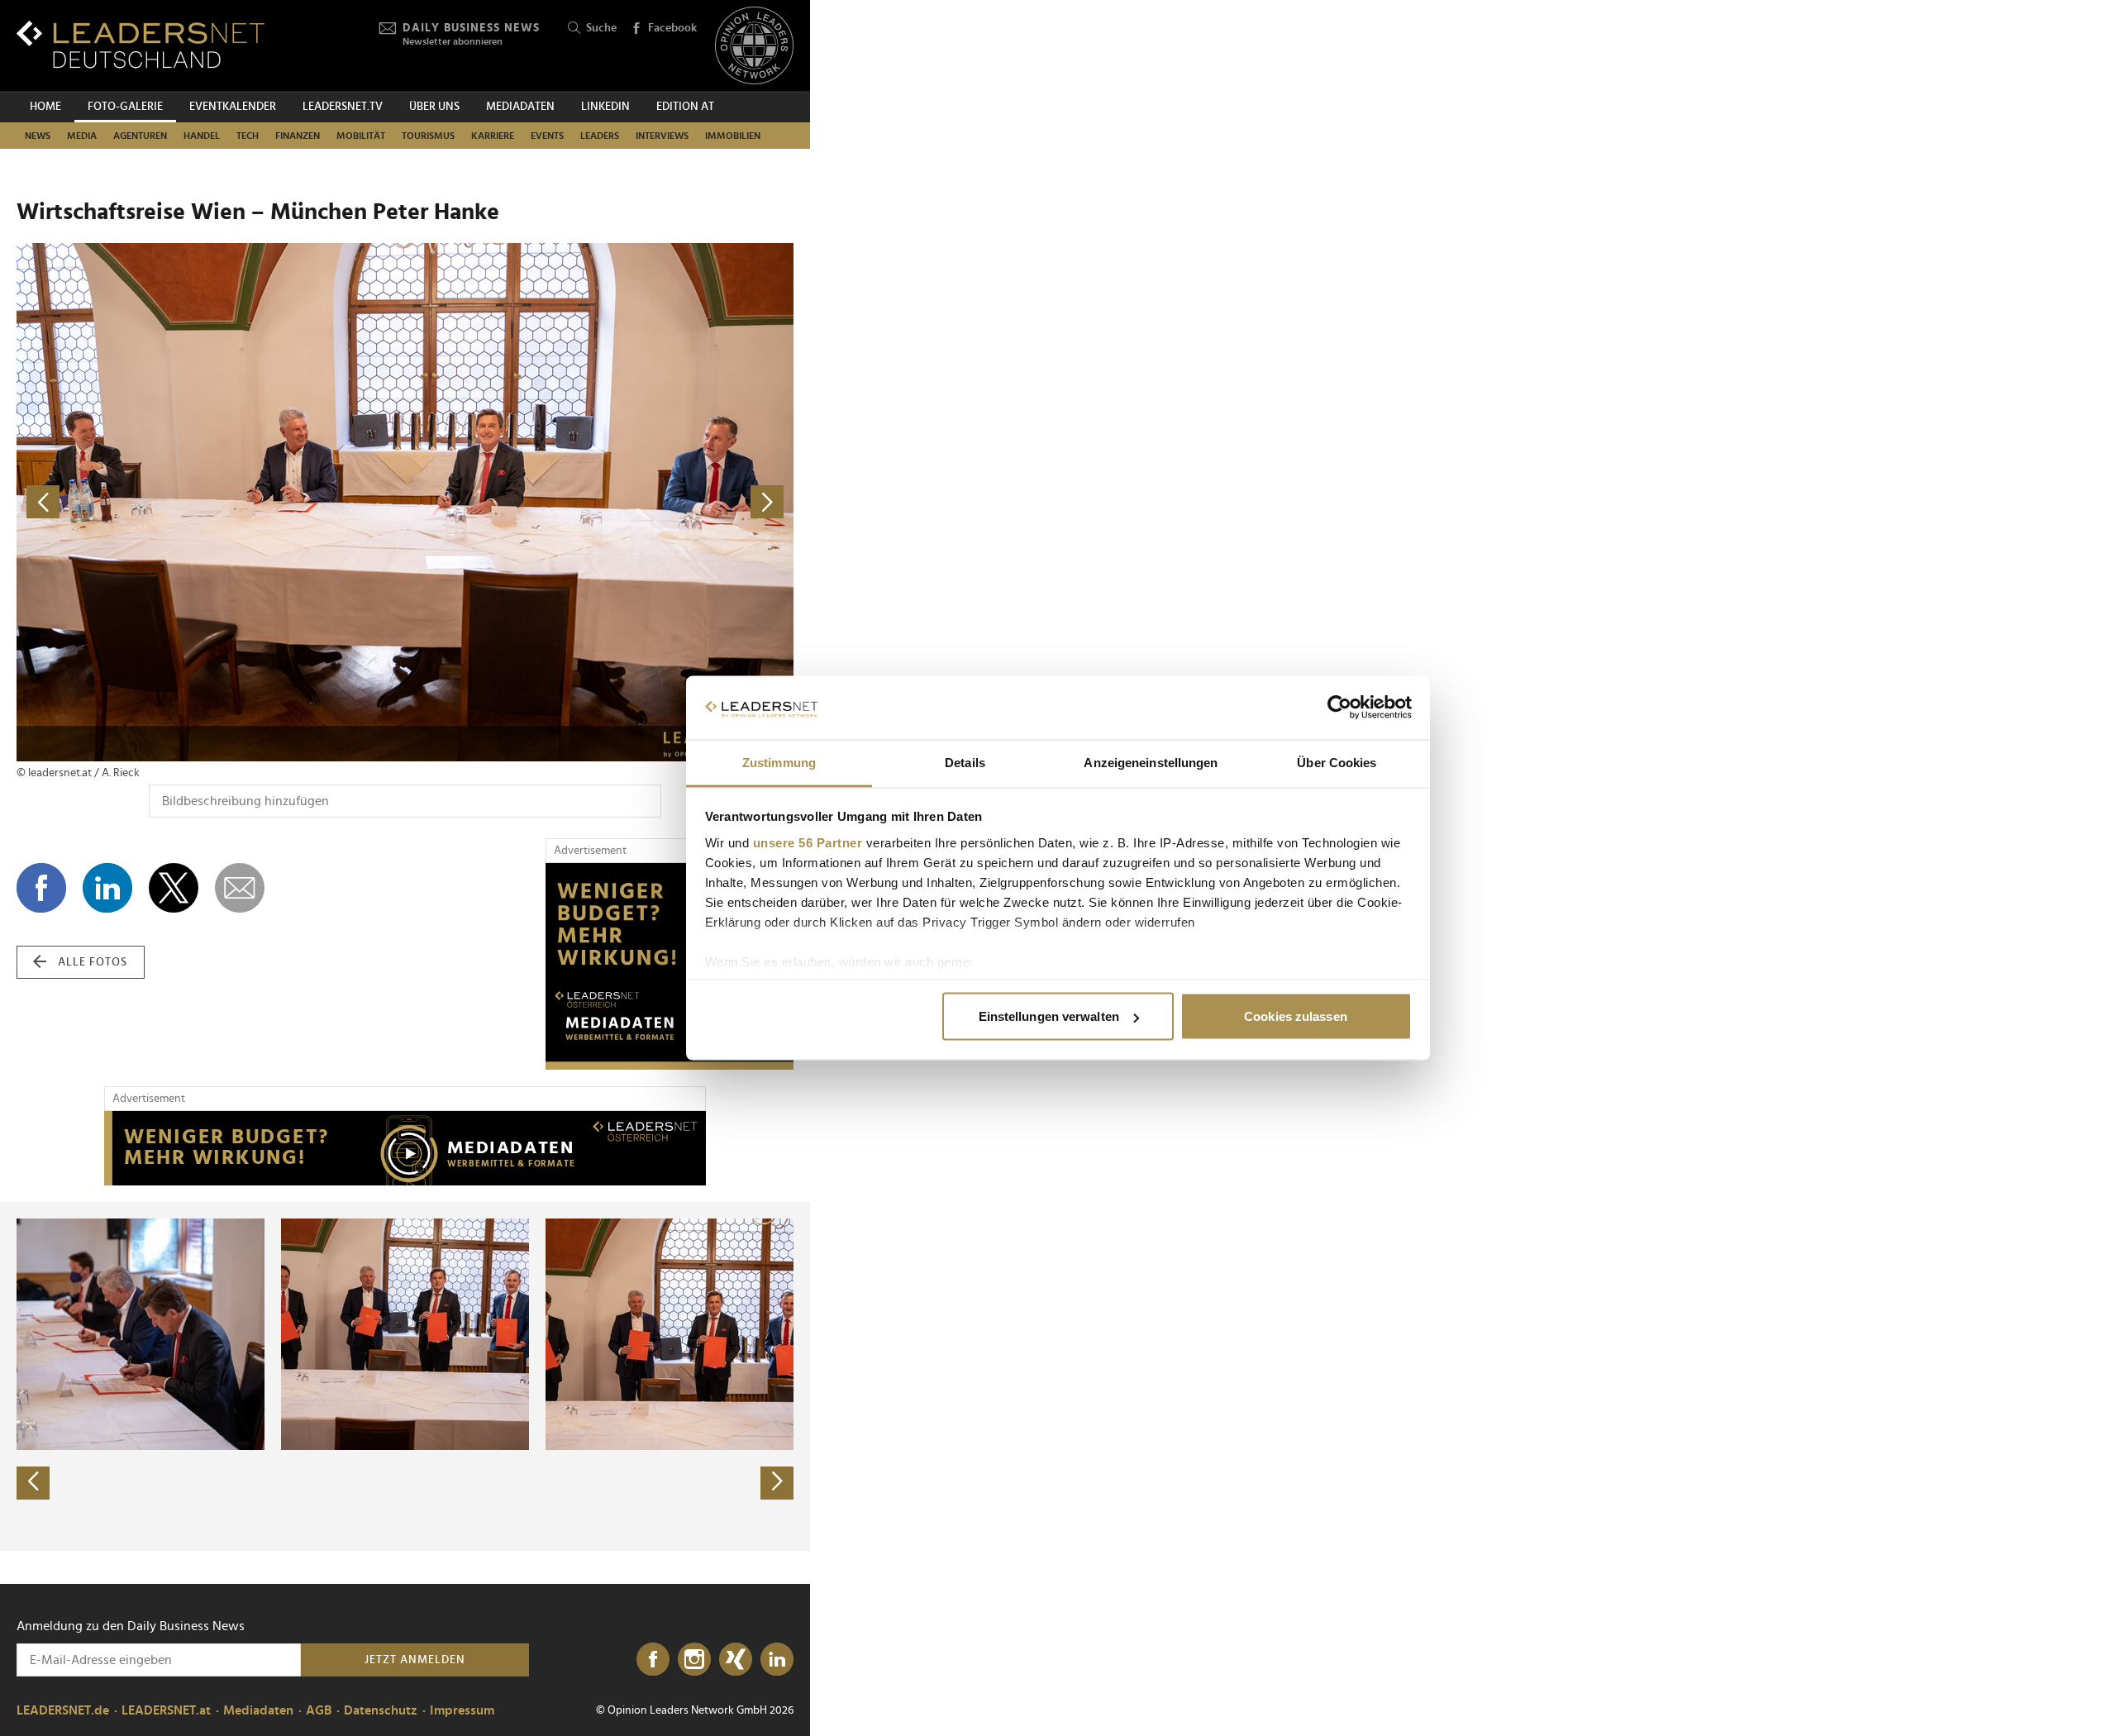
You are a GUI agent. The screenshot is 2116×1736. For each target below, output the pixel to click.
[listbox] (405, 1376)
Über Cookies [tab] (1337, 762)
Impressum (462, 1710)
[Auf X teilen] (174, 888)
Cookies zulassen (1296, 1016)
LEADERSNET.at (166, 1710)
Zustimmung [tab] (779, 762)
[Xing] (736, 1660)
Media (82, 136)
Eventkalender (233, 107)
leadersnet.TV (343, 107)
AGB (319, 1710)
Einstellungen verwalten (1049, 1016)
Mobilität (361, 136)
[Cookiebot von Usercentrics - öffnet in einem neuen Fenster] (1339, 708)
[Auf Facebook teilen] (41, 888)
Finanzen (298, 136)
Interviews (662, 136)
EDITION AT (685, 107)
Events (547, 136)
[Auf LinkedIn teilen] (107, 888)
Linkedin (605, 107)
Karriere (493, 136)
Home (45, 107)
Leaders (600, 136)
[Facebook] (653, 1660)
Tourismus (428, 136)
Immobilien (733, 136)
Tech (248, 136)
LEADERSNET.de (63, 1710)
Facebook (672, 28)
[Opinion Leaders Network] (754, 46)
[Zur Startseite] (141, 44)
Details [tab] (965, 762)
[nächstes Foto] (599, 502)
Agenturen (140, 136)
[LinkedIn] (777, 1660)
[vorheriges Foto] (211, 502)
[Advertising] (670, 966)
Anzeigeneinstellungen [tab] (1151, 762)
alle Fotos (93, 962)
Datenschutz (381, 1710)
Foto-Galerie (125, 107)
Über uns (434, 107)
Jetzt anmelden (415, 1660)
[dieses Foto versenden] (240, 888)
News (38, 136)
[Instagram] (694, 1660)
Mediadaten (520, 107)
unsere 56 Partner (808, 842)
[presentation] (33, 1483)
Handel (202, 136)
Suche (601, 28)
